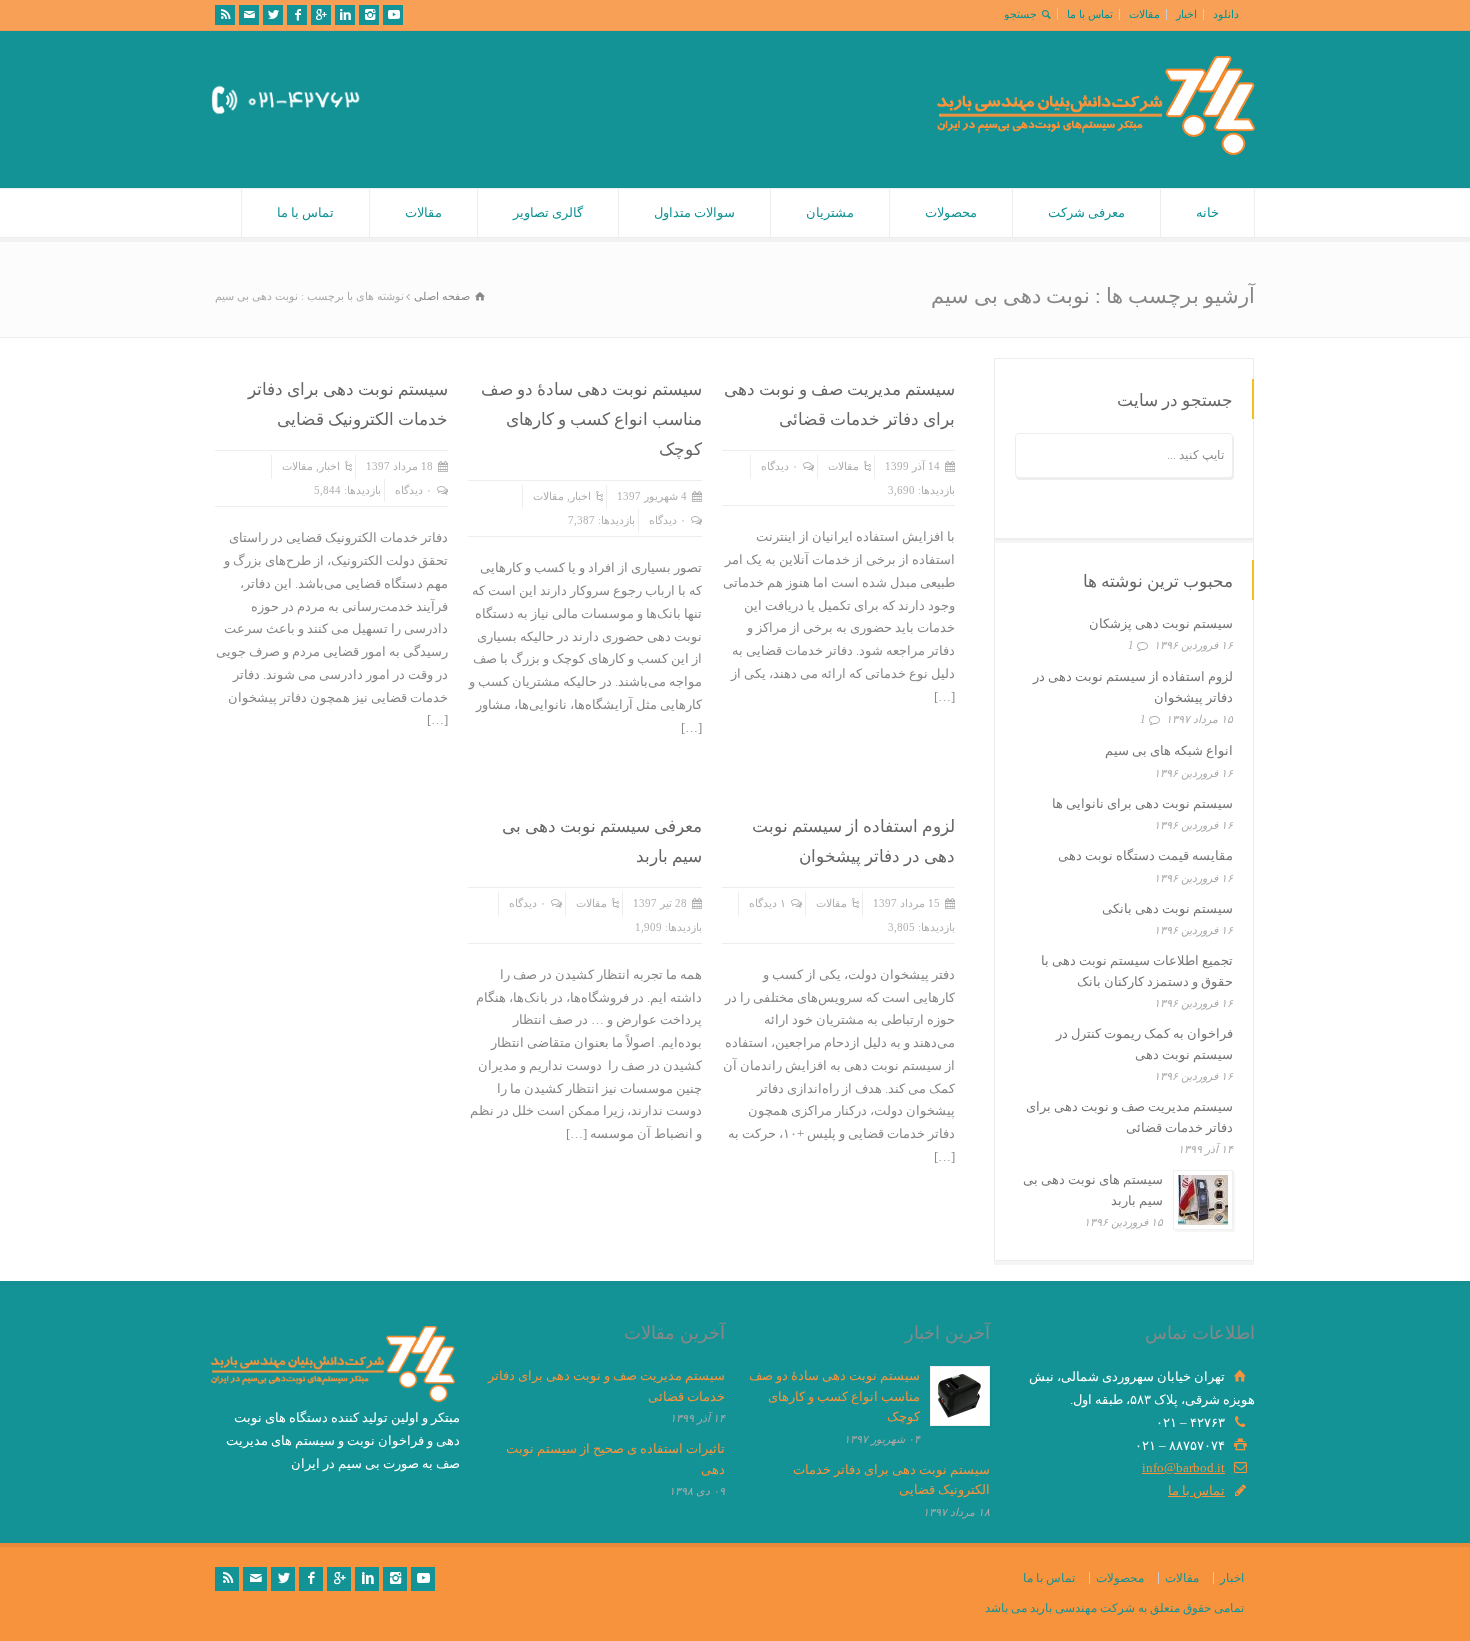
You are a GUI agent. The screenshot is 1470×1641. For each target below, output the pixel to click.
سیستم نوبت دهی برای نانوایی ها (1142, 803)
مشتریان (830, 212)
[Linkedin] (345, 15)
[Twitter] (273, 15)
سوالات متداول (694, 212)
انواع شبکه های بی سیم (1169, 750)
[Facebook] (297, 15)
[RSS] (225, 15)
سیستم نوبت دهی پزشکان (1161, 623)
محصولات (951, 212)
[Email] (249, 15)
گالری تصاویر (548, 212)
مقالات (1144, 14)
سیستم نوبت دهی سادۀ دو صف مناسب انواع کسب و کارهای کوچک (591, 419)
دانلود (1226, 14)
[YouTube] (393, 15)
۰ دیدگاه (779, 466)
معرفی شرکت (1086, 212)
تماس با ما (1090, 14)
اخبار (1186, 14)
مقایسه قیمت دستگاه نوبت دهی (1145, 855)
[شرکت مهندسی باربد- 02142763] (1095, 150)
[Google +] (321, 15)
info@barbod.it (1183, 1467)
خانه (1207, 212)
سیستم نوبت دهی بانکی (1167, 908)
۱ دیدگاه (767, 903)
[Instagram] (369, 15)
